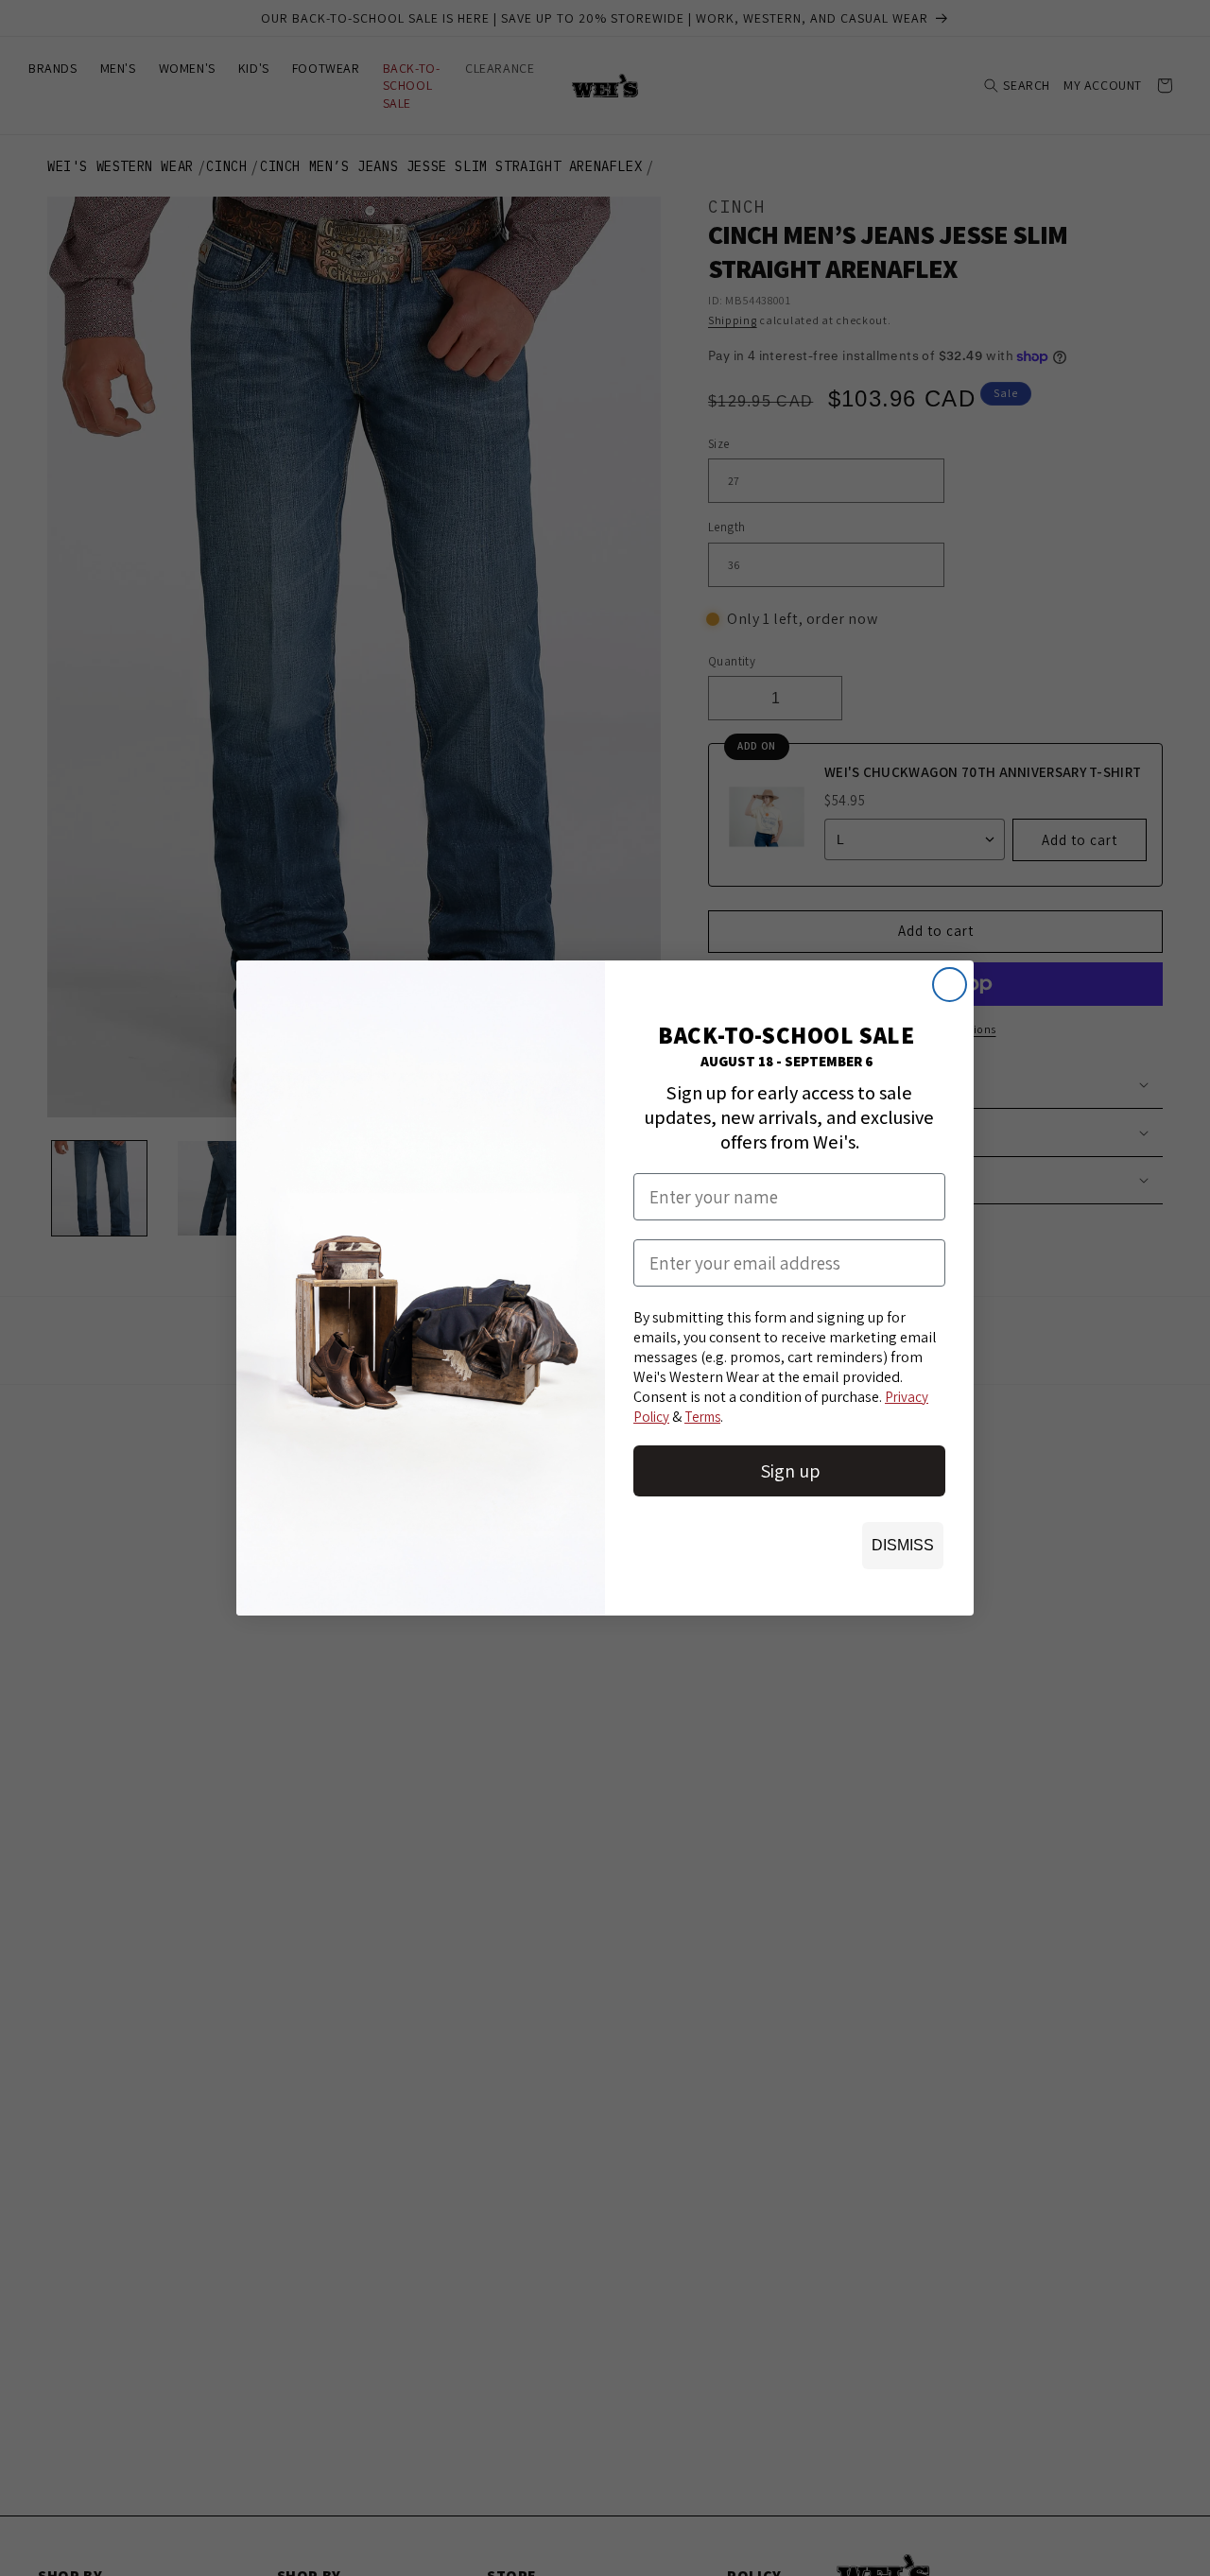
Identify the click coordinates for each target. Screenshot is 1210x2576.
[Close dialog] (950, 985)
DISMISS (903, 1545)
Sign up (790, 1471)
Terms (702, 1417)
